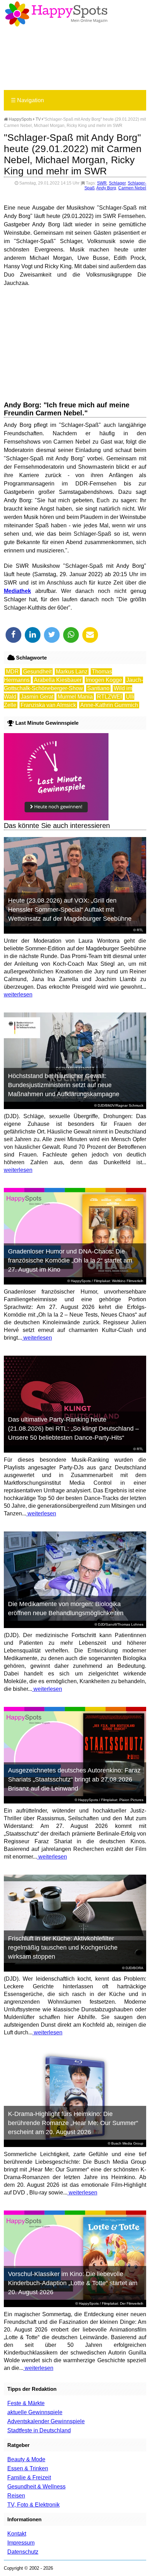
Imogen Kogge (104, 680)
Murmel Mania (75, 697)
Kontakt (17, 2534)
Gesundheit (37, 672)
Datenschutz (23, 2552)
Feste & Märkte (26, 2403)
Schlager (117, 183)
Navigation (27, 100)
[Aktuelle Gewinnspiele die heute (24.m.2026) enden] (56, 818)
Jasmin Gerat (37, 697)
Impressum (21, 2543)
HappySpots (20, 119)
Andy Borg (106, 188)
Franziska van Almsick (48, 705)
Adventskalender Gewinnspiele (46, 2421)
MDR (12, 672)
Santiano (98, 688)
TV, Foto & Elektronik (33, 2505)
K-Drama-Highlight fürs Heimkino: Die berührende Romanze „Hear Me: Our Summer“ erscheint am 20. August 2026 (73, 2123)
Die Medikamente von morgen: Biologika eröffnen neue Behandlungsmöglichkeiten (66, 1609)
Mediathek (17, 591)
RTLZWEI (109, 697)
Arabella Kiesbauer (58, 680)
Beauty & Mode (26, 2459)
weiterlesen (18, 995)
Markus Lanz (72, 672)
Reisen (16, 2496)
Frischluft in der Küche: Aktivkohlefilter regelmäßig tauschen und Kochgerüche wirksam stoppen (63, 1948)
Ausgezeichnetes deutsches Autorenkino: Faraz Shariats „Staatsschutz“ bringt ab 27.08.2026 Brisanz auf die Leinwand (74, 1779)
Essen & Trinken (28, 2468)
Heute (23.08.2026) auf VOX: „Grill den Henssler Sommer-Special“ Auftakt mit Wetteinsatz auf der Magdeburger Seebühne (70, 910)
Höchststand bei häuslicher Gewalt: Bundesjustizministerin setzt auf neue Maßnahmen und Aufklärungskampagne (64, 1085)
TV (38, 119)
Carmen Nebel (132, 188)
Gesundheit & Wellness (36, 2487)
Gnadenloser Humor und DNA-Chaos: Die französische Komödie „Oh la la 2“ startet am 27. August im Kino (70, 1260)
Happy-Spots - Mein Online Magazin (56, 14)
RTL (140, 930)
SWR (102, 183)
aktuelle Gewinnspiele (35, 2412)
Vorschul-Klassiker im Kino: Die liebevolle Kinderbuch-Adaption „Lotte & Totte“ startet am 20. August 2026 (73, 2283)
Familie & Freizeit (29, 2477)
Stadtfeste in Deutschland (39, 2430)
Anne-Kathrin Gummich (109, 705)
